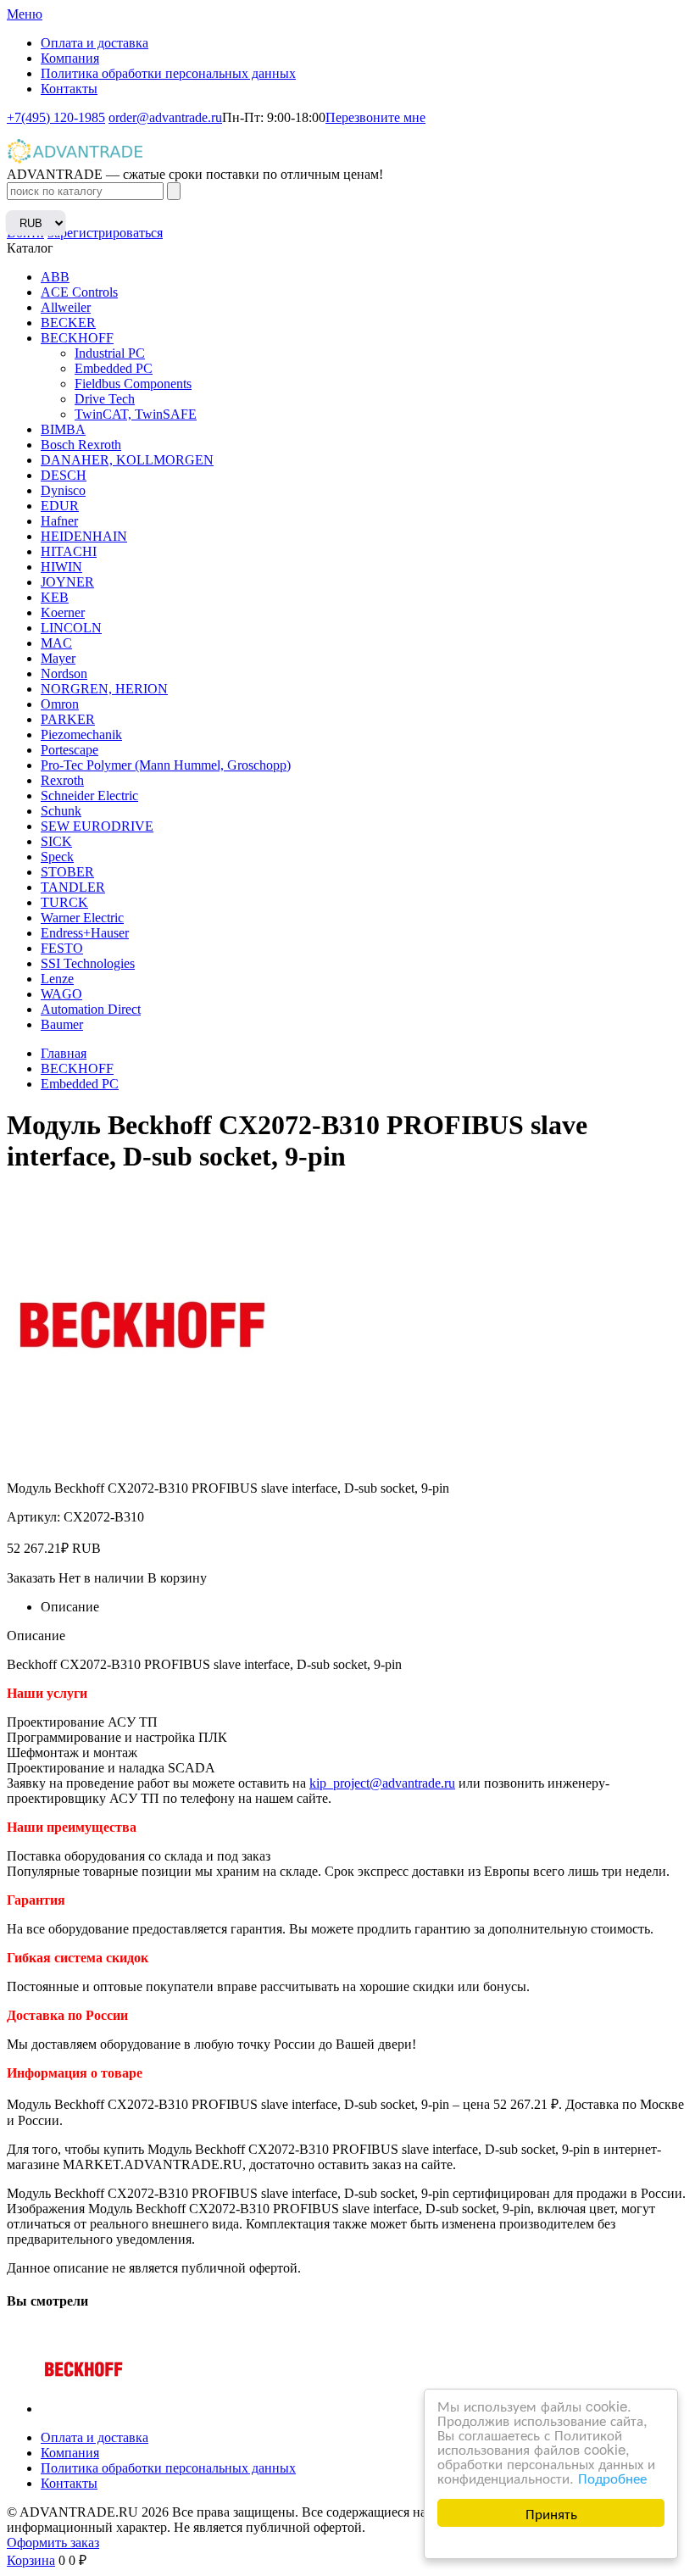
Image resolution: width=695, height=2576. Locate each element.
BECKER (68, 323)
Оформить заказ (53, 2543)
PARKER (68, 719)
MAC (56, 643)
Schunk (61, 811)
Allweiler (66, 307)
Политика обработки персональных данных (168, 73)
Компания (70, 58)
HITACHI (69, 551)
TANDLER (73, 887)
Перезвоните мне (375, 117)
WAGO (61, 994)
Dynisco (63, 490)
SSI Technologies (88, 963)
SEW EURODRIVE (97, 826)
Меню (25, 14)
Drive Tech (105, 399)
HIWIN (61, 567)
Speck (57, 857)
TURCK (64, 902)
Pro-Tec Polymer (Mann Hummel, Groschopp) (166, 765)
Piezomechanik (81, 734)
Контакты (69, 89)
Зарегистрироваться (105, 233)
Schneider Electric (89, 796)
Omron (60, 704)
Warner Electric (82, 918)
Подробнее (612, 2477)
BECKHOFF (77, 338)
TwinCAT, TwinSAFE (136, 414)
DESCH (64, 475)
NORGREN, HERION (104, 689)
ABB (55, 277)
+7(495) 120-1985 (56, 117)
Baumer (62, 1024)
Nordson (64, 673)
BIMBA (63, 429)
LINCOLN (71, 628)
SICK (56, 841)
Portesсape (69, 750)
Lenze (57, 979)
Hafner (59, 521)
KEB (55, 597)
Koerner (63, 612)
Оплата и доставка (95, 43)
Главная (64, 1053)
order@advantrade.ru (165, 117)
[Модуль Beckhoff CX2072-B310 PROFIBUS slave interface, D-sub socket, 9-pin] (84, 2409)
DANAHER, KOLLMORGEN (127, 460)
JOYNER (67, 582)
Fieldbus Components (133, 384)
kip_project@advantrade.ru (382, 1783)
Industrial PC (110, 353)
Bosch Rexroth (81, 445)
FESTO (62, 948)
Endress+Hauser (85, 933)
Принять (551, 2513)
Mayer (58, 658)
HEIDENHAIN (84, 536)
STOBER (67, 872)
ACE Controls (79, 292)
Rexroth (62, 780)
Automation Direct (91, 1009)
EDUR (60, 506)
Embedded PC (114, 368)
